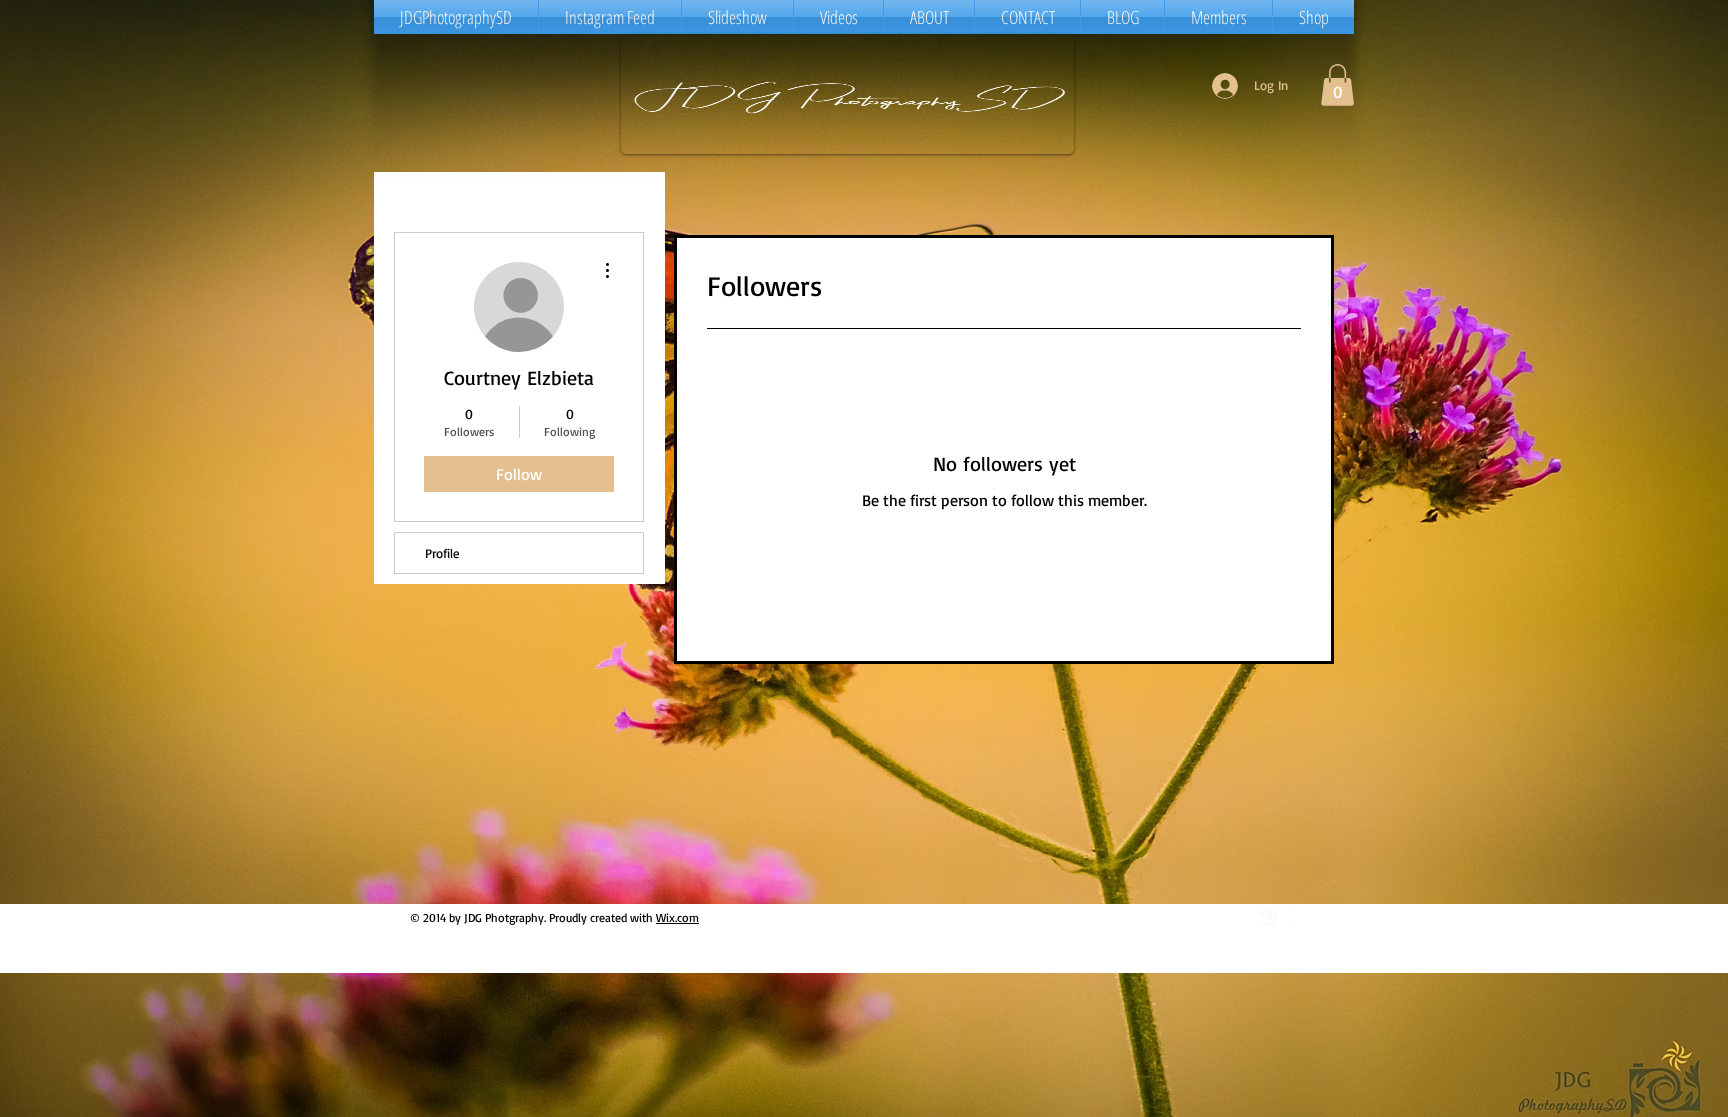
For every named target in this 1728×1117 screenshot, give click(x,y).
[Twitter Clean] (1290, 917)
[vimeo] (1268, 917)
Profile (442, 553)
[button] (1337, 85)
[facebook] (1312, 917)
